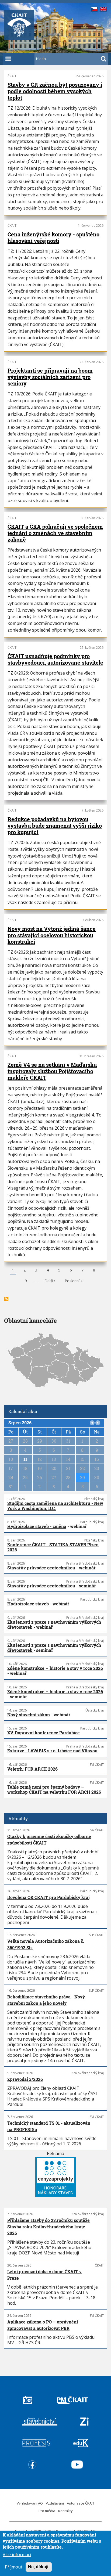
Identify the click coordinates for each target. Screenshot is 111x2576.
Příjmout (14, 2567)
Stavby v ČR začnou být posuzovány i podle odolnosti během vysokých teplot (55, 91)
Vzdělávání (55, 2503)
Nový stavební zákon (29, 1715)
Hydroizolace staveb (28, 1604)
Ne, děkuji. (39, 2567)
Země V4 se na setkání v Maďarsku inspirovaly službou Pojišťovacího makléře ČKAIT (52, 1071)
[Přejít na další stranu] (98, 1423)
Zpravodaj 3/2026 (25, 2079)
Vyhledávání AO (30, 2503)
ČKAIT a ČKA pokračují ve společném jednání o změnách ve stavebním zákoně (55, 533)
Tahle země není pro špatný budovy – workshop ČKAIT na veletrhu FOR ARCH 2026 (54, 1789)
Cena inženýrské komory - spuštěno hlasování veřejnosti (53, 237)
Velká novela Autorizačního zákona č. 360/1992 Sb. (46, 1944)
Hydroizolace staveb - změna (37, 1526)
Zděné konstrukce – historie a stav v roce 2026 (55, 1668)
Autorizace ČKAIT (81, 2503)
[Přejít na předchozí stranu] (92, 1423)
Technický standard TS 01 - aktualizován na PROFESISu (49, 2126)
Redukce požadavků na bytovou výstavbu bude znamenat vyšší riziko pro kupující (55, 826)
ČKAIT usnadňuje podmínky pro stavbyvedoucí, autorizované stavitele (55, 659)
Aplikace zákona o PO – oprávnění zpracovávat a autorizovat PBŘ (43, 2325)
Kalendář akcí (23, 1411)
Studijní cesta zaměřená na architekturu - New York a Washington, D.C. (55, 1506)
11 (25, 1459)
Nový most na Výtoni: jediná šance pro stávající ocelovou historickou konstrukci (52, 935)
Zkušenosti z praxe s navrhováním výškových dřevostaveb (54, 1624)
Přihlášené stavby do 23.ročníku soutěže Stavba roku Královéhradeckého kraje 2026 (48, 2227)
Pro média (47, 2511)
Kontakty (65, 2511)
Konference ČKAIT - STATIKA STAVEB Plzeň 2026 (53, 1547)
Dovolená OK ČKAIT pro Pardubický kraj (48, 1897)
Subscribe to (6, 1299)
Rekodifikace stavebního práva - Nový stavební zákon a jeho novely (46, 2000)
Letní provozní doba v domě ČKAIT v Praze (44, 2275)
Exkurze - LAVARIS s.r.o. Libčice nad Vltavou (52, 1751)
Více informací (17, 2555)
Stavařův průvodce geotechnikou (41, 1568)
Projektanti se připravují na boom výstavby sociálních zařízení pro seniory (50, 377)
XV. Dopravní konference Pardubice (44, 1733)
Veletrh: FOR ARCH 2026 (32, 1769)
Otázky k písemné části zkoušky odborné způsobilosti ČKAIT (49, 1840)
